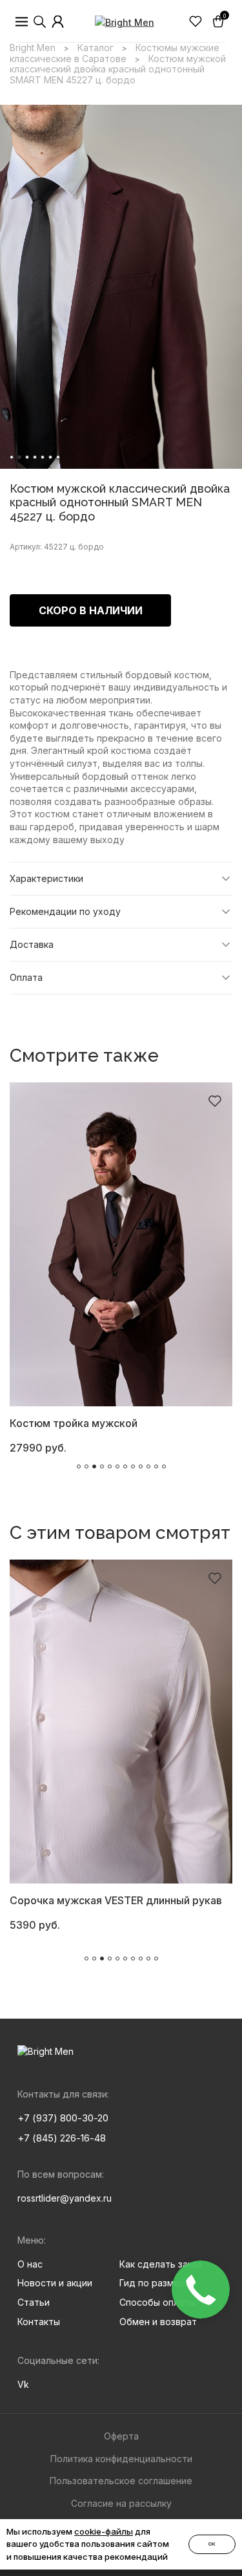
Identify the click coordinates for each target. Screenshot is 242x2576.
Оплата (26, 977)
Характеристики (46, 878)
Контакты (39, 2322)
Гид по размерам (158, 2283)
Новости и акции (55, 2283)
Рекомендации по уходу (65, 911)
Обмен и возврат (158, 2322)
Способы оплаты (157, 2302)
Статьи (34, 2302)
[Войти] (58, 22)
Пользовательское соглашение (121, 2481)
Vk (23, 2384)
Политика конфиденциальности (121, 2459)
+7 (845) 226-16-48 (62, 2138)
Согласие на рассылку (121, 2503)
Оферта (121, 2436)
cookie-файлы (104, 2531)
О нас (30, 2264)
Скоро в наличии (91, 610)
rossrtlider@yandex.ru (65, 2198)
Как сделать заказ (161, 2264)
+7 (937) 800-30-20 (63, 2118)
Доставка (32, 944)
